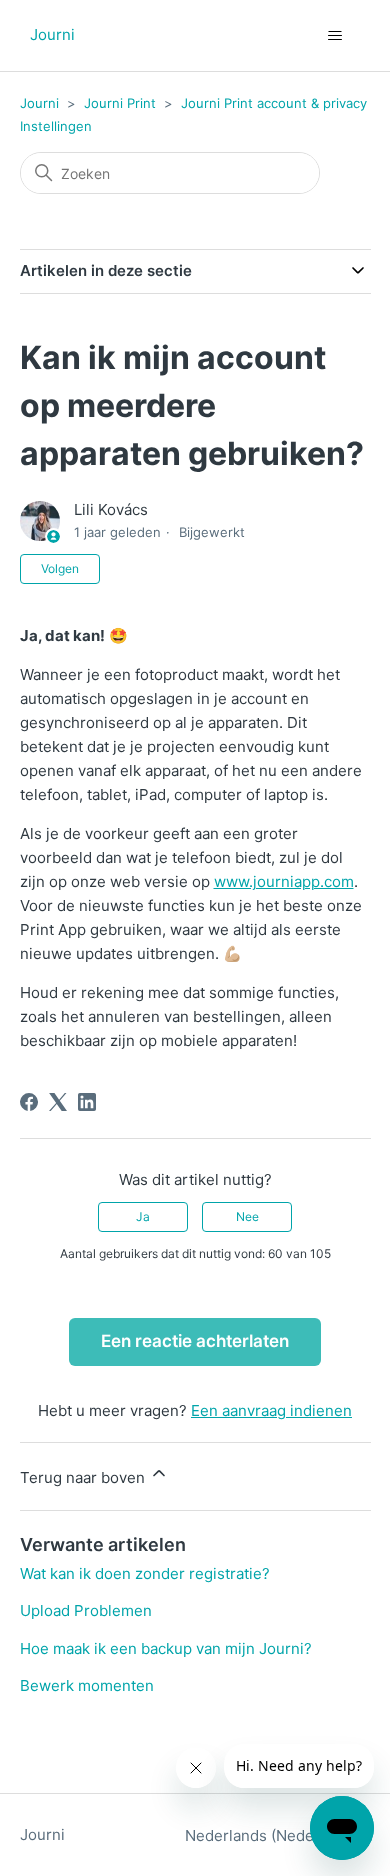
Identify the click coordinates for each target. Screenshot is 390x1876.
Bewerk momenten (87, 1685)
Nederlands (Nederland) (272, 1835)
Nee (247, 1216)
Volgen (60, 568)
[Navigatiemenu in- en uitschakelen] (335, 36)
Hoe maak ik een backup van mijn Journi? (166, 1648)
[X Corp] (58, 1102)
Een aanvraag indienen (271, 1410)
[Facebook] (29, 1102)
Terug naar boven (84, 1477)
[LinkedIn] (87, 1102)
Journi (39, 103)
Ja (143, 1216)
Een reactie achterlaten (195, 1341)
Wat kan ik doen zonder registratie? (145, 1573)
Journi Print (120, 103)
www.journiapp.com (284, 881)
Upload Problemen (86, 1610)
